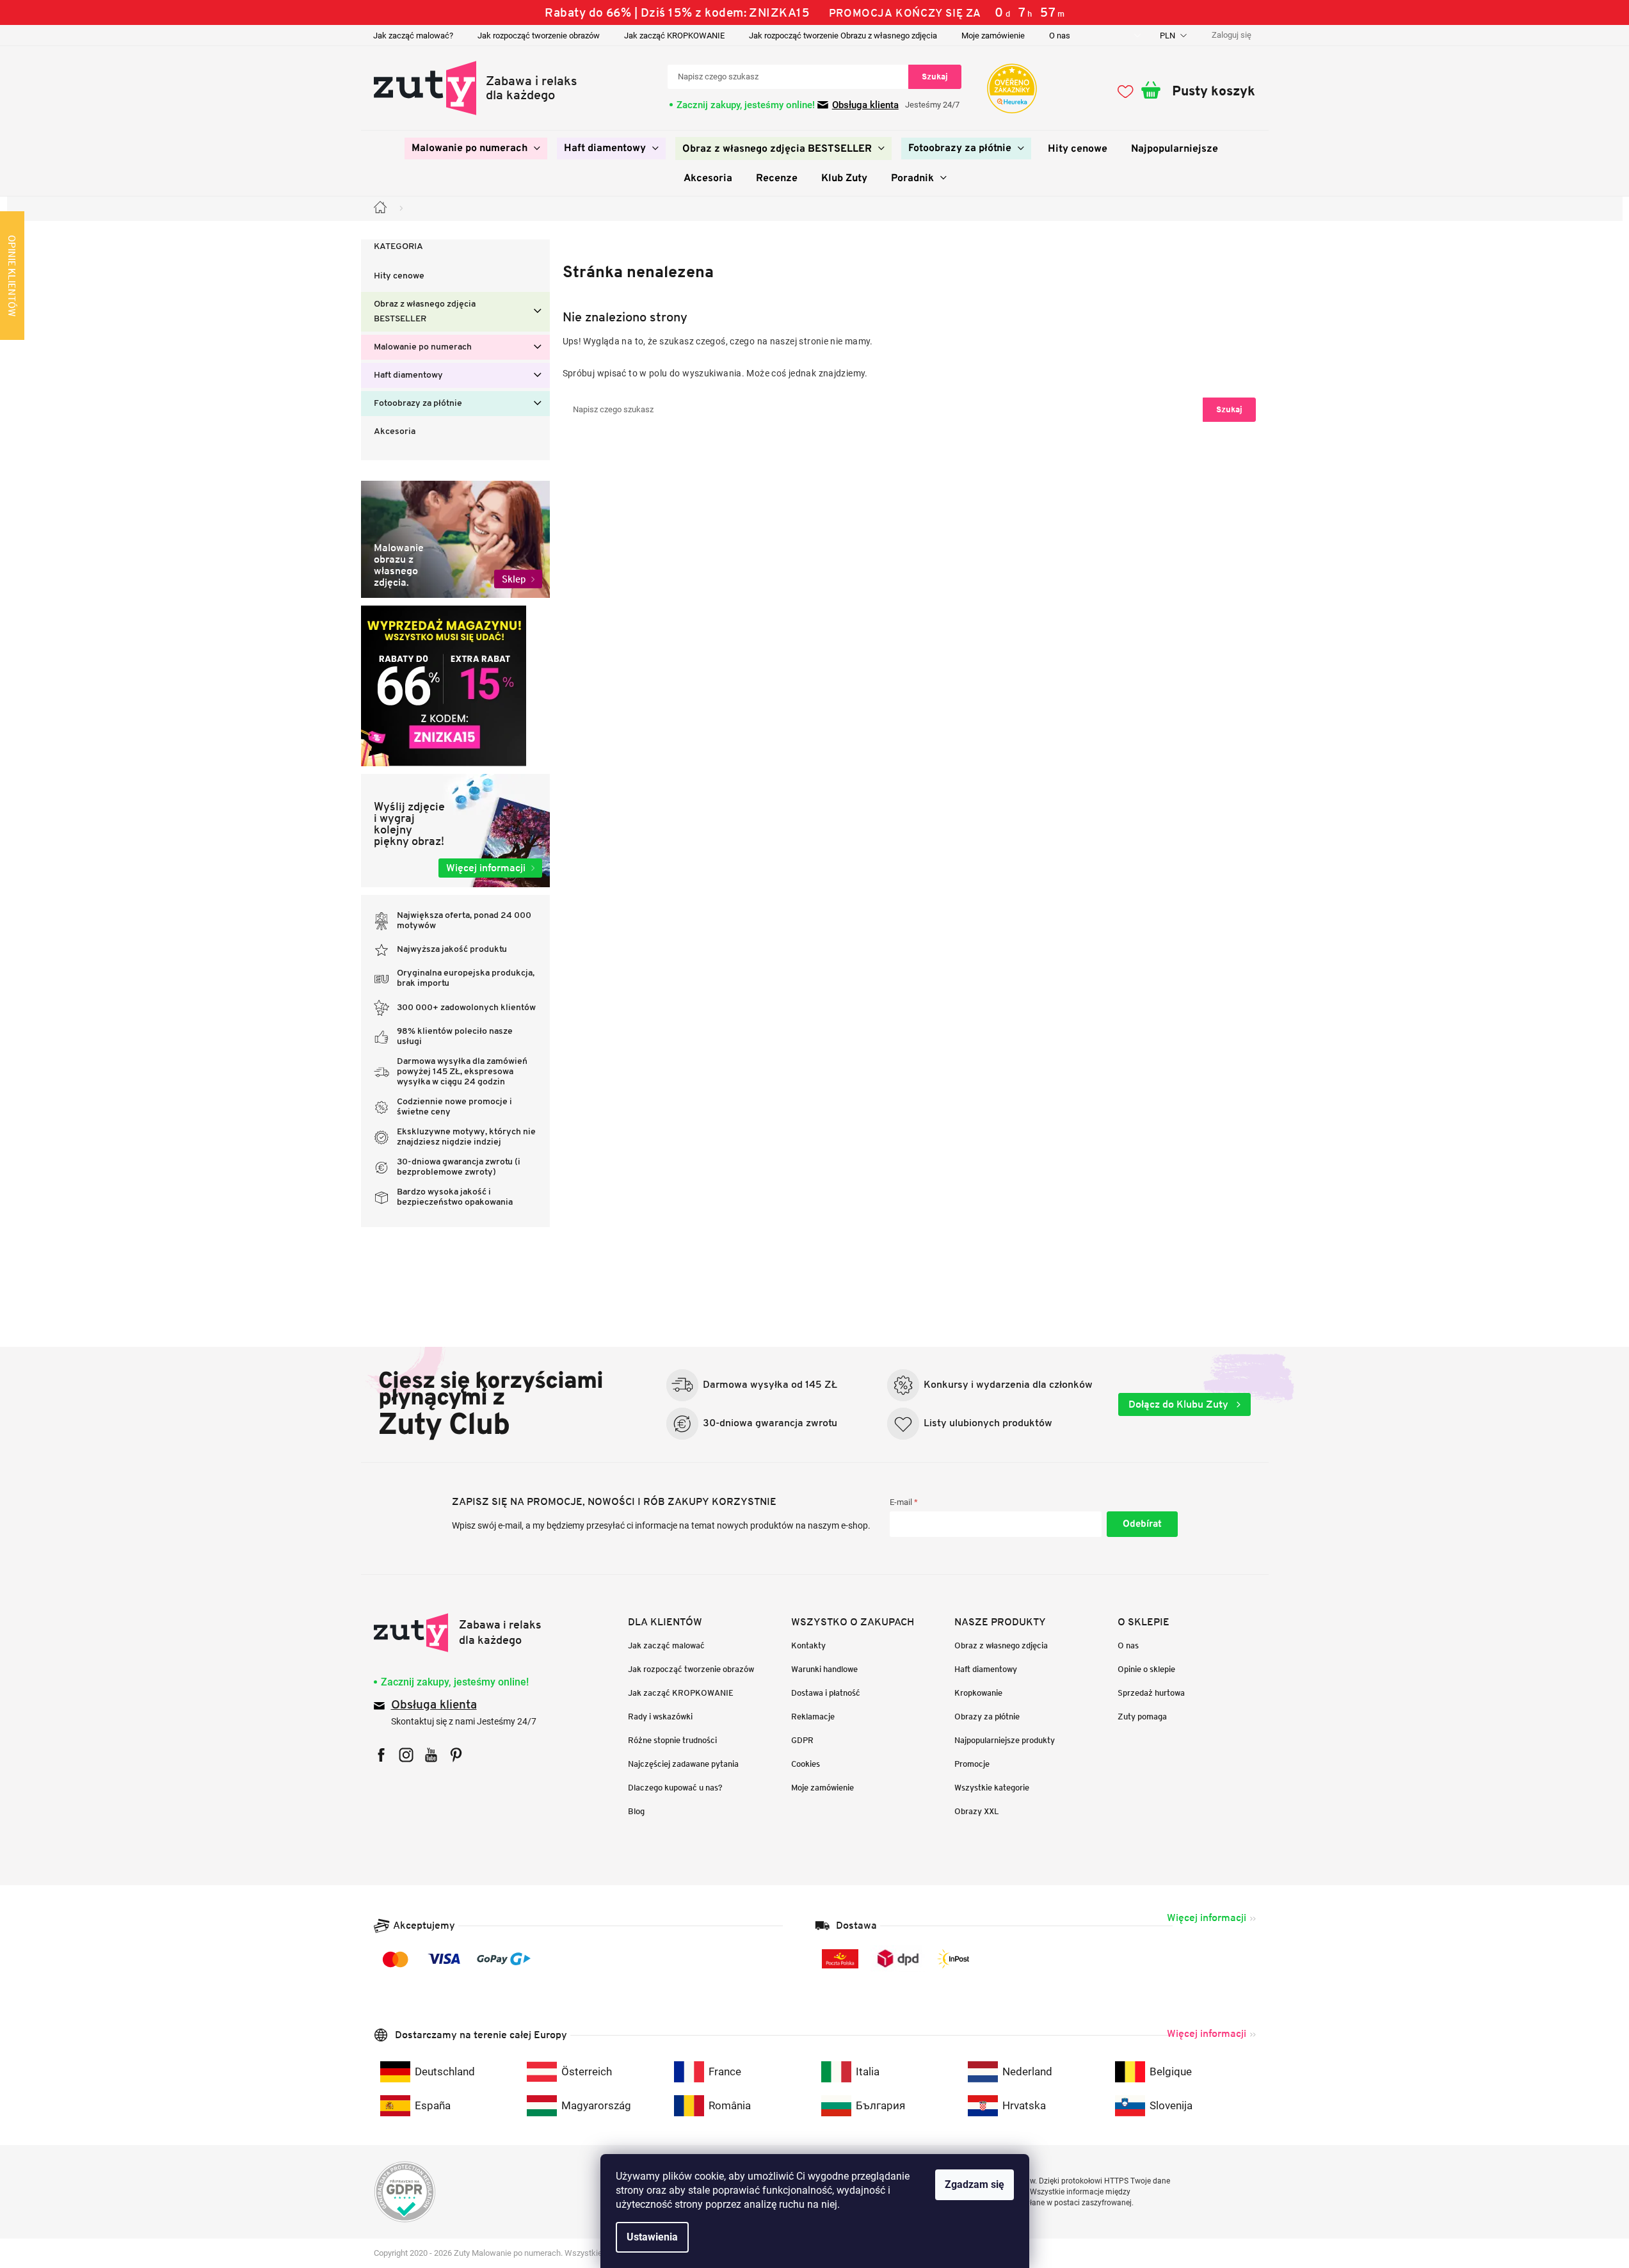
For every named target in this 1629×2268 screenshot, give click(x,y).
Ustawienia (652, 2237)
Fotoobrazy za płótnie (418, 404)
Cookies (806, 1764)
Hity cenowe (399, 276)
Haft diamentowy (408, 375)
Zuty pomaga (1142, 1717)
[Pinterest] (456, 1755)
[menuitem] (476, 149)
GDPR (802, 1740)
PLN (1168, 36)
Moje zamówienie (993, 36)
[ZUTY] (458, 1633)
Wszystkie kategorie (992, 1788)
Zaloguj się (1142, 1524)
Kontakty (808, 1645)
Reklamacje (813, 1717)
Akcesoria (395, 432)
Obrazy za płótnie (987, 1717)
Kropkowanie (978, 1693)
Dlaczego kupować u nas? (675, 1788)
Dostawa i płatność (826, 1693)
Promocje (972, 1764)
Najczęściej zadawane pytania (683, 1764)
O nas (1060, 36)
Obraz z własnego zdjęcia (1001, 1645)
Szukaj (935, 76)
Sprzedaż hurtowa (1151, 1693)
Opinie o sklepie (1146, 1669)
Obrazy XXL (977, 1811)
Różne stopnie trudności (672, 1740)
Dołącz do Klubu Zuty (1180, 1404)
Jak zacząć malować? (413, 36)
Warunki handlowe (824, 1669)
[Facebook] (381, 1755)
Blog (636, 1811)
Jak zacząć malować (666, 1645)
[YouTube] (431, 1755)
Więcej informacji (1207, 1918)
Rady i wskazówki (660, 1717)
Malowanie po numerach (423, 347)
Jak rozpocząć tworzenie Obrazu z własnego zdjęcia (843, 36)
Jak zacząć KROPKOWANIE (674, 36)
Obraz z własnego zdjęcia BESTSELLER (425, 312)
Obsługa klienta (865, 105)
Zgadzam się (975, 2184)
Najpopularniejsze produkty (1005, 1740)
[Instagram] (406, 1755)
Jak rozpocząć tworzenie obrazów (539, 36)
